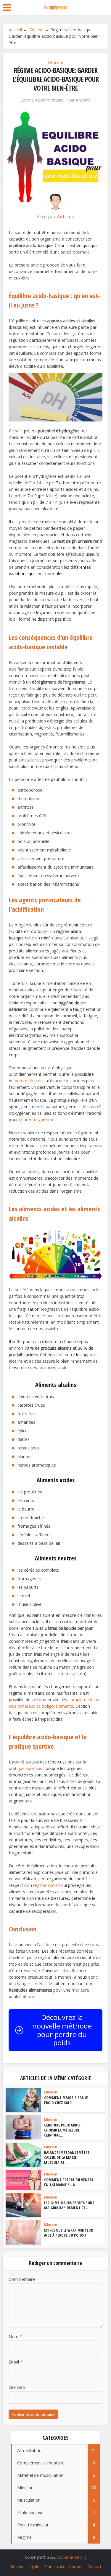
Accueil (15, 30)
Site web (17, 2387)
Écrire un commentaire (42, 100)
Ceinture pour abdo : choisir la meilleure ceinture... (63, 2130)
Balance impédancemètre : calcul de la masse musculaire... (68, 2157)
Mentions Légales (26, 2567)
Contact (94, 2567)
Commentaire (22, 2279)
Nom (15, 2336)
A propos (77, 2567)
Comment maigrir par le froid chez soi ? (66, 2100)
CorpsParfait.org (71, 2557)
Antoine (83, 100)
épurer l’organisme (37, 1120)
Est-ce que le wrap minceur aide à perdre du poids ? (69, 2233)
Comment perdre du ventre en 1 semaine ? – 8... (69, 2182)
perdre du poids (30, 1081)
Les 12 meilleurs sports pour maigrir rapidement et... (69, 2205)
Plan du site (55, 2567)
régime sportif (47, 1885)
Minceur (36, 30)
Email (16, 2362)
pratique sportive (25, 1768)
